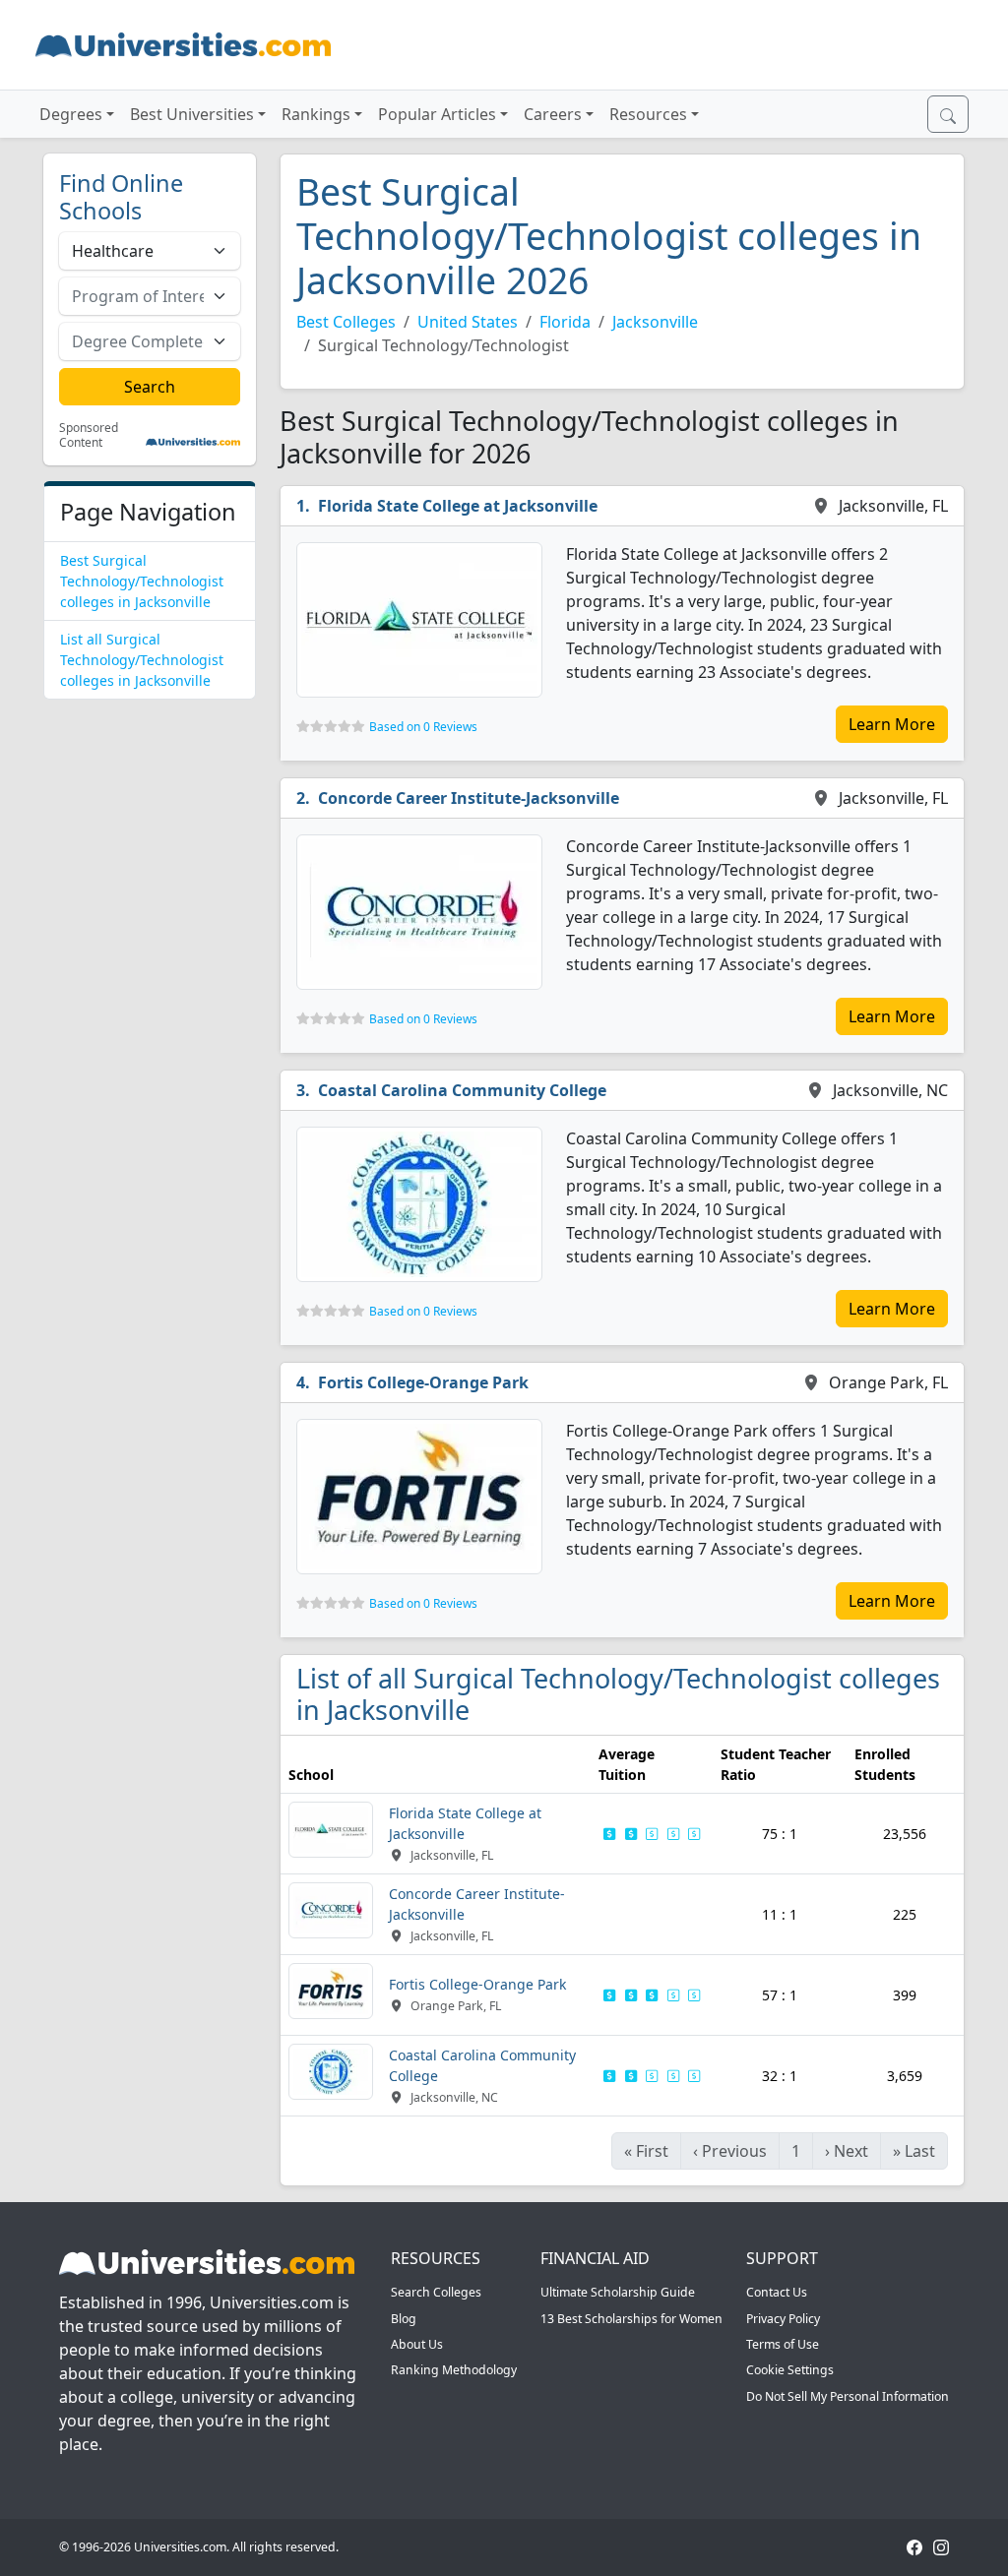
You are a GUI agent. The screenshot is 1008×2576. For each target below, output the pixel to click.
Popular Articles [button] (437, 114)
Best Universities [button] (192, 114)
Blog (404, 2319)
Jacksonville (655, 322)
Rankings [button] (316, 114)
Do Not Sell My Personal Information (848, 2396)
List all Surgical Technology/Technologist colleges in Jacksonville (142, 660)
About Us (417, 2344)
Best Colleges (346, 322)
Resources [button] (648, 114)
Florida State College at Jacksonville (458, 506)
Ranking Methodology (454, 2370)
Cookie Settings (790, 2370)
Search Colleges (436, 2292)
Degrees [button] (71, 114)
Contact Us (777, 2292)
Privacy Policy (783, 2319)
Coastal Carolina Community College (462, 1090)
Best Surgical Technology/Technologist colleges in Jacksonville (142, 581)
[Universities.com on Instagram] (941, 2547)
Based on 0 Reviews (423, 727)
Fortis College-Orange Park (423, 1382)
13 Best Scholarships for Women (631, 2319)
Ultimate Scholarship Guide (618, 2292)
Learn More (892, 724)
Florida (565, 322)
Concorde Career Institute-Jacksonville (469, 798)
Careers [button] (553, 114)
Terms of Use (783, 2344)
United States (468, 322)
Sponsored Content (89, 435)
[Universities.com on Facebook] (914, 2547)
